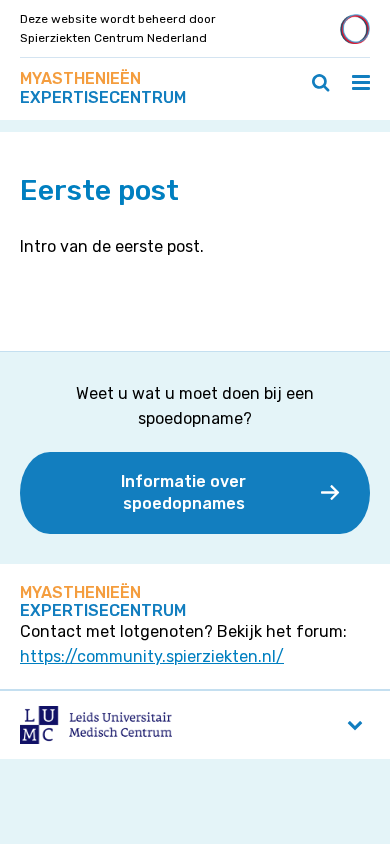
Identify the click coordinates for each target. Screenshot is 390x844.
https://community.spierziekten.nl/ (152, 656)
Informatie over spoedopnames (183, 492)
